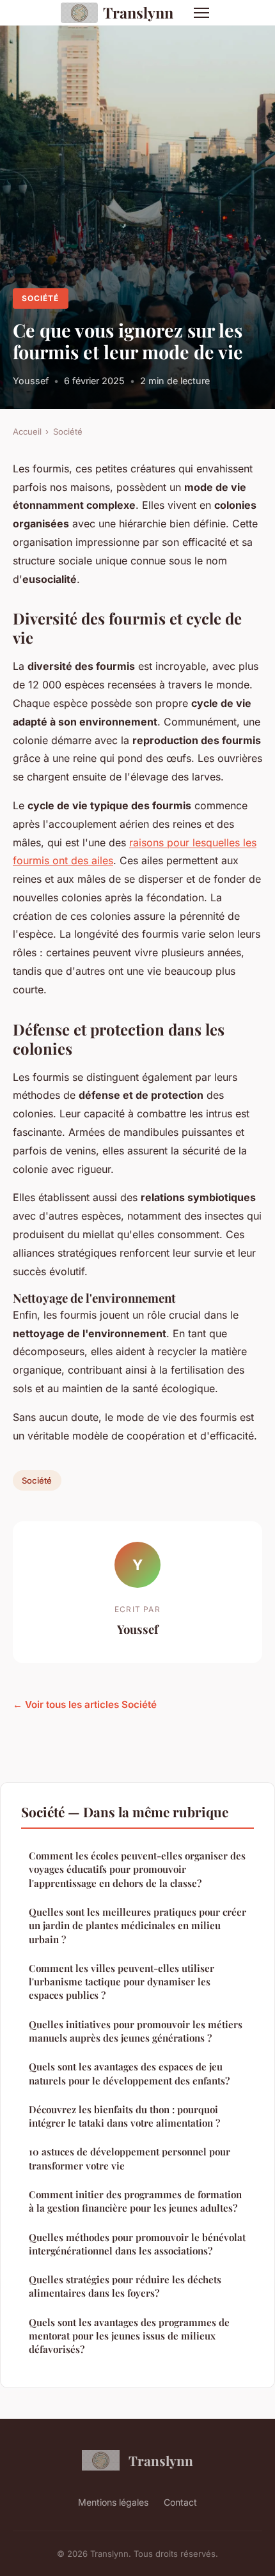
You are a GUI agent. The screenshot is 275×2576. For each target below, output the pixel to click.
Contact (180, 2502)
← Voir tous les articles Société (85, 1704)
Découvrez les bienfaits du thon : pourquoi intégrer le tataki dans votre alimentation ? (124, 2116)
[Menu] (201, 13)
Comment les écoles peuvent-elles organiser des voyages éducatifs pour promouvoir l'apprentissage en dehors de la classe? (137, 1869)
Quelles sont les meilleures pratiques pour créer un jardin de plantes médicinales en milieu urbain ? (137, 1926)
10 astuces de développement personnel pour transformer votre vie (130, 2158)
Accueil (27, 431)
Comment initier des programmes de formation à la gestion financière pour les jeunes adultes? (135, 2201)
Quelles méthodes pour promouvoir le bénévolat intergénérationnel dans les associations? (137, 2244)
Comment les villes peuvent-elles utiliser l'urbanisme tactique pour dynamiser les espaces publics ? (122, 1982)
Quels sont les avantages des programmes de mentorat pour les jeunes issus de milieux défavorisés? (129, 2336)
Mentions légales (113, 2502)
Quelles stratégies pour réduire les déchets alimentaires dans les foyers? (125, 2286)
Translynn (138, 12)
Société (40, 298)
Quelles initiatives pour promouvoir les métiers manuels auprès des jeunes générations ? (136, 2031)
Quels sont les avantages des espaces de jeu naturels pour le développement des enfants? (129, 2073)
